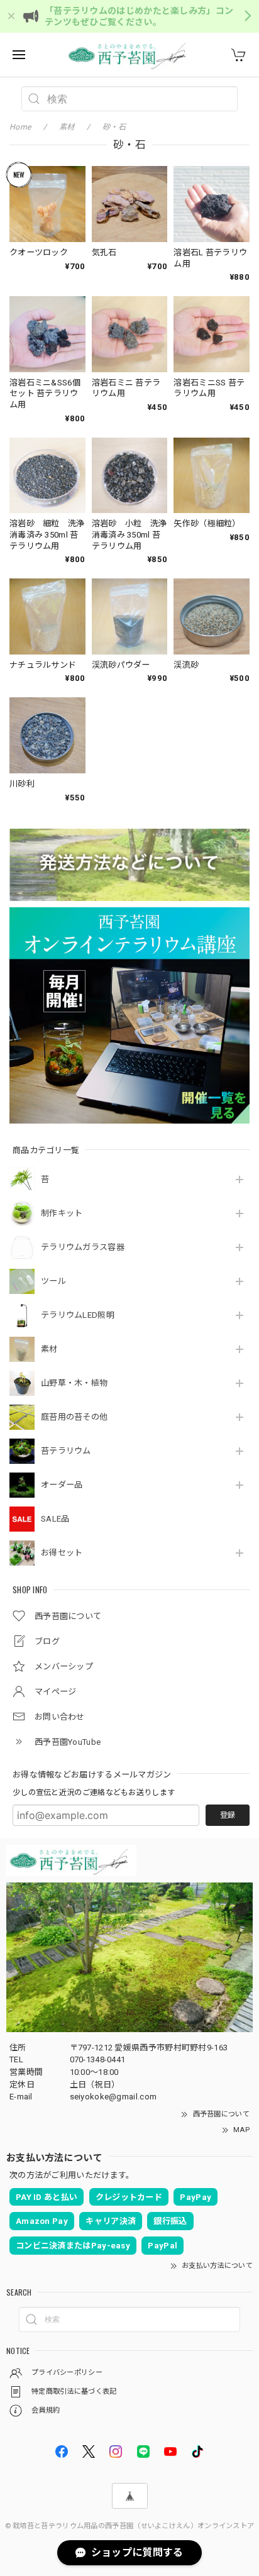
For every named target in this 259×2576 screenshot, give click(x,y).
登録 (228, 1815)
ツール (53, 1281)
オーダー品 (62, 1485)
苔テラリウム (66, 1451)
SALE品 (55, 1519)
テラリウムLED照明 (78, 1315)
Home (20, 127)
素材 (49, 1349)
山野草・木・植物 (74, 1383)
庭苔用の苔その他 (74, 1417)
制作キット (62, 1213)
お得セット (62, 1553)
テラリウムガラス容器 (83, 1247)
